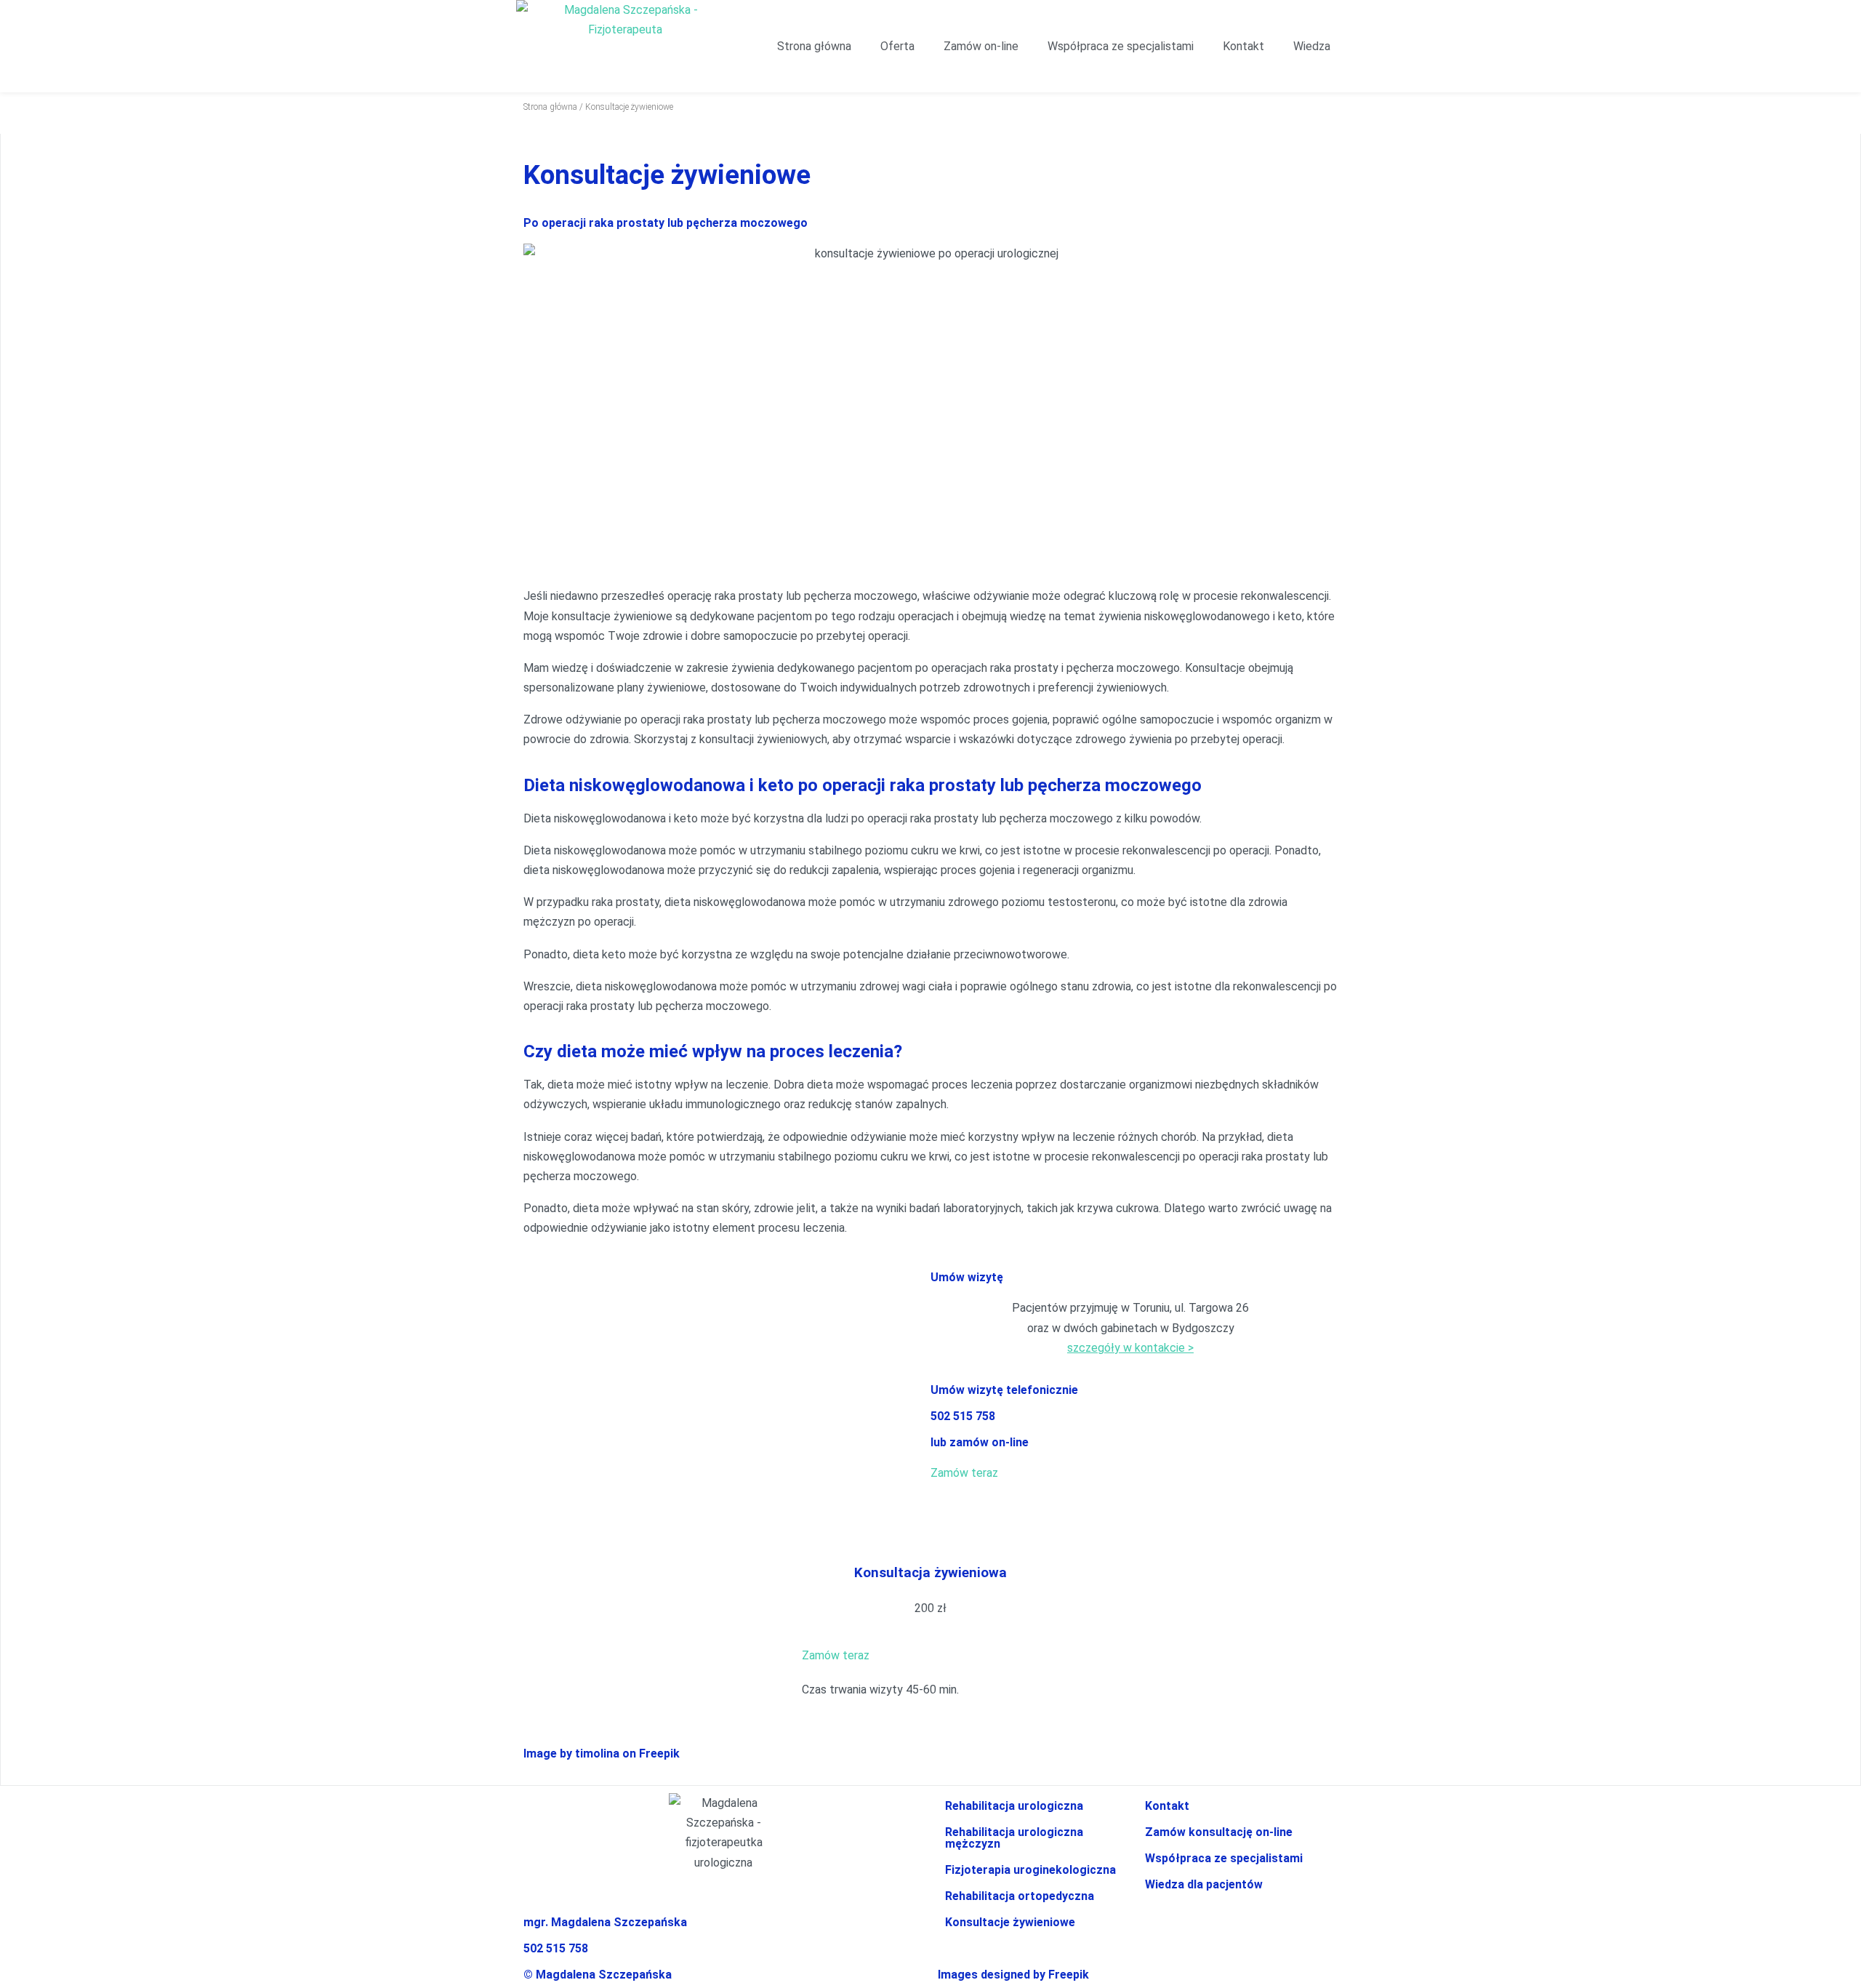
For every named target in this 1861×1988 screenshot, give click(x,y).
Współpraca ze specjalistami (1121, 46)
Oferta (897, 46)
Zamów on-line (981, 46)
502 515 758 (963, 1416)
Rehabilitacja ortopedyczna (1020, 1896)
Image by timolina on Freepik (602, 1753)
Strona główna (814, 46)
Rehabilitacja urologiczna (1014, 1806)
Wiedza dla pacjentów (1204, 1884)
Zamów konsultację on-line (1219, 1832)
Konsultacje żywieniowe (1010, 1922)
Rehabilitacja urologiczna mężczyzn (1014, 1838)
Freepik (1069, 1975)
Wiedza (1312, 46)
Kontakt (1243, 46)
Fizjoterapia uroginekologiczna (1030, 1870)
